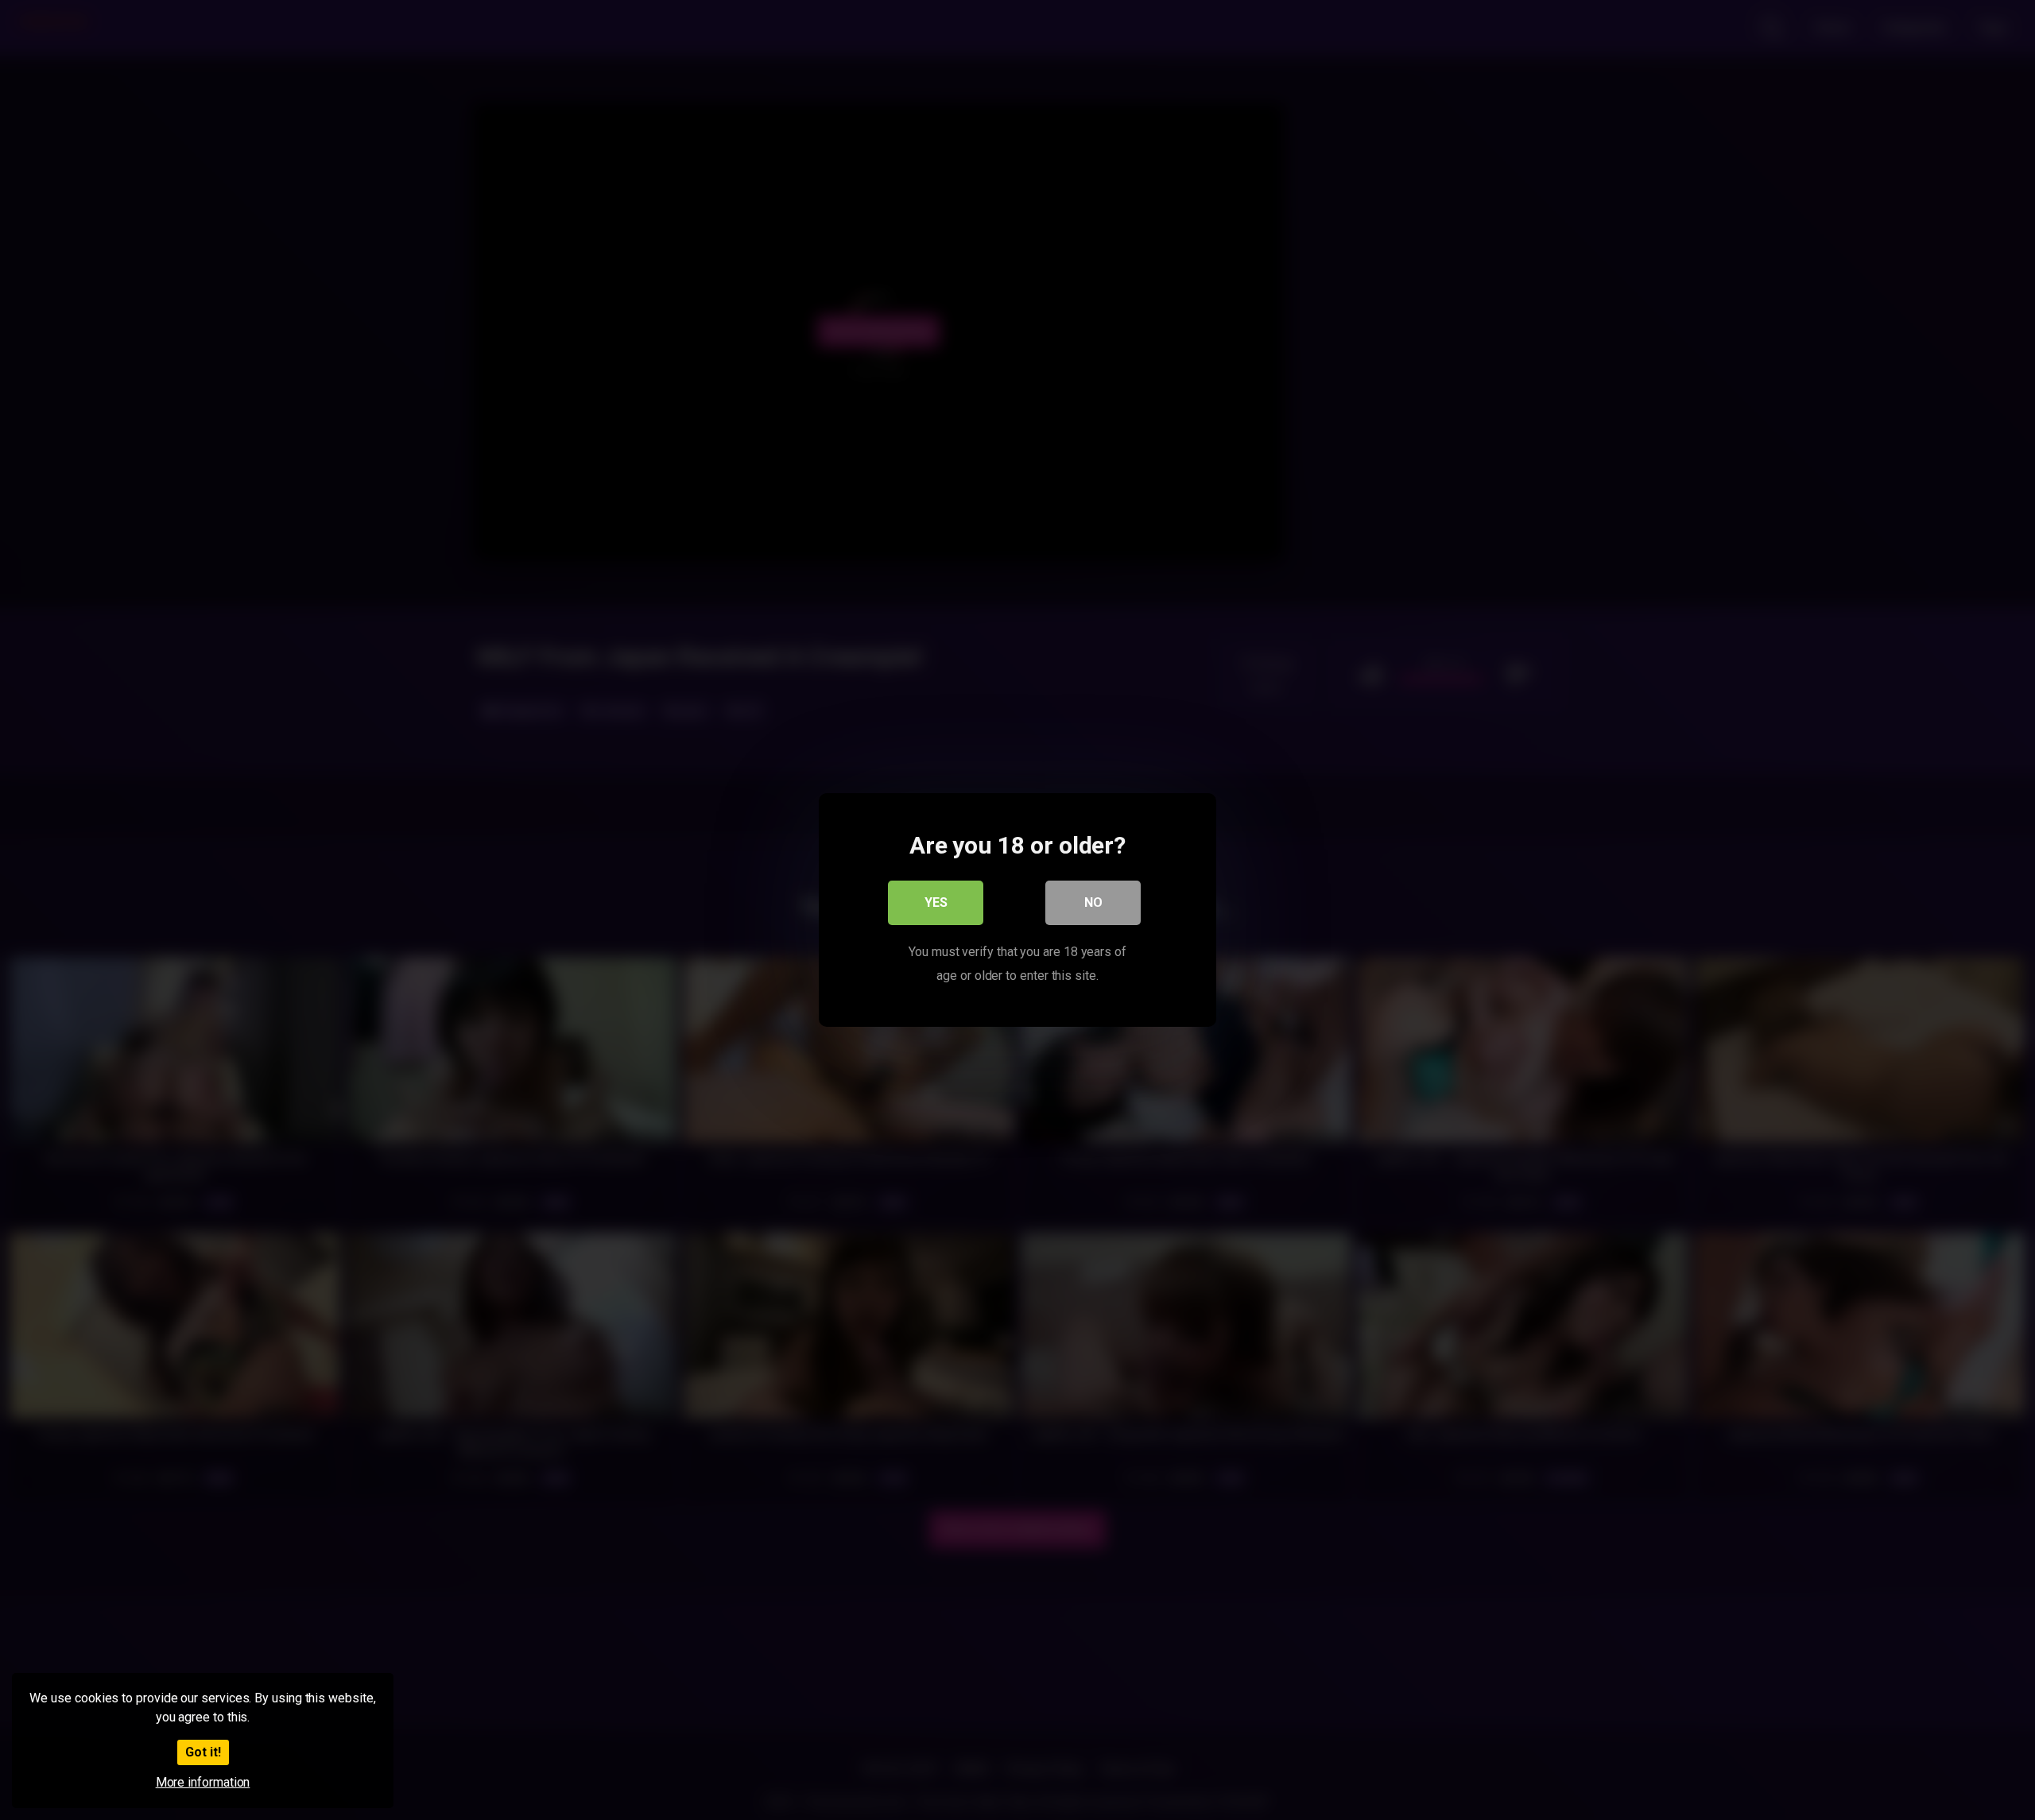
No (1093, 902)
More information (203, 1782)
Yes (936, 902)
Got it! (203, 1752)
